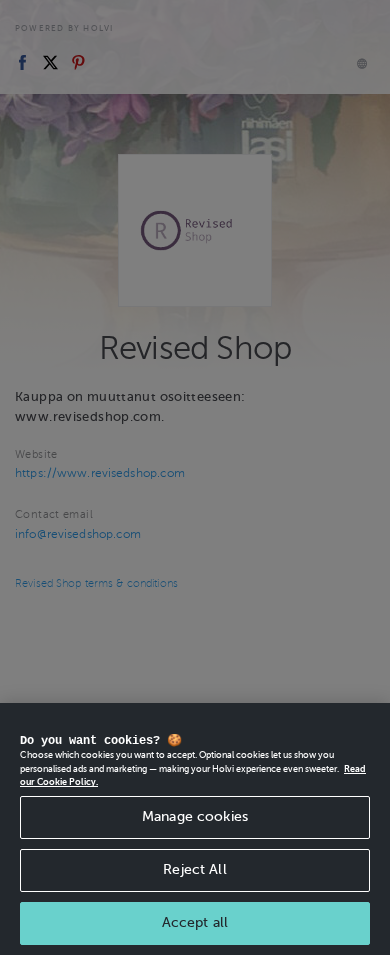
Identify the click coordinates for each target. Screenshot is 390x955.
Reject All (194, 869)
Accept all (195, 922)
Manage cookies (195, 816)
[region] (195, 829)
